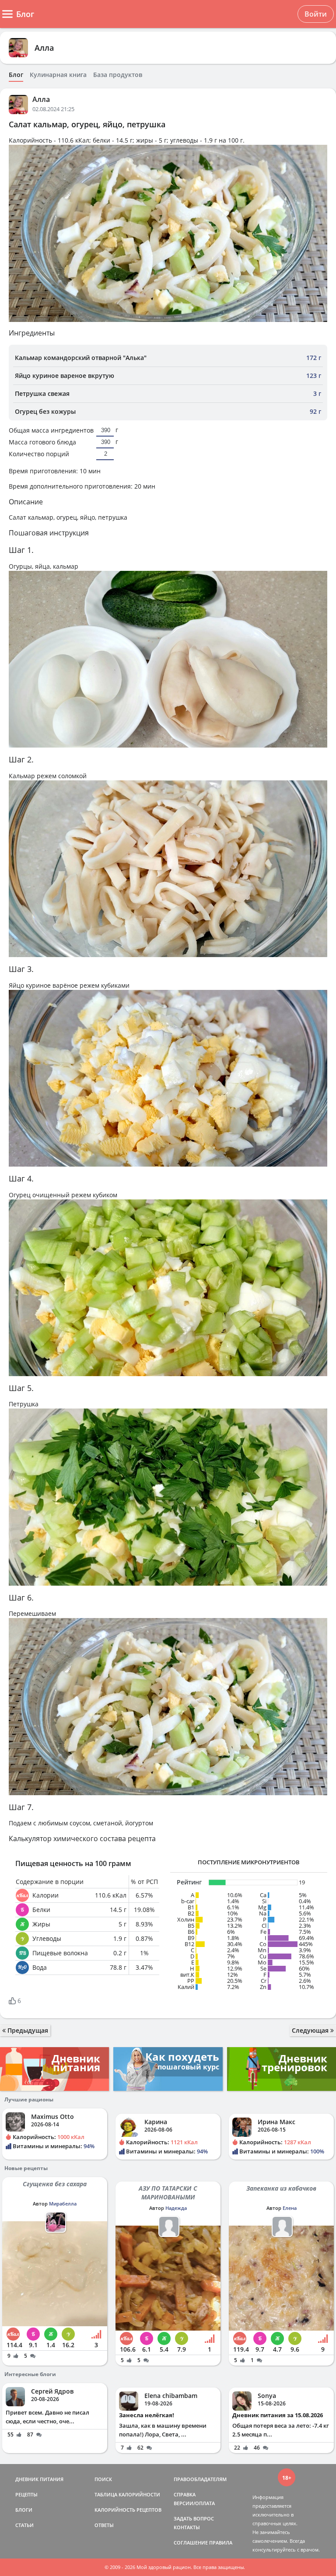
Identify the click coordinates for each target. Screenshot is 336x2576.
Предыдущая (27, 2030)
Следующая (311, 2030)
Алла (44, 48)
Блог (16, 75)
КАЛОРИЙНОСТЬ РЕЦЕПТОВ (128, 2510)
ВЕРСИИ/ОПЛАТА (194, 2503)
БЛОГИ (24, 2510)
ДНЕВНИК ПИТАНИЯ (39, 2479)
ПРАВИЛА (221, 2543)
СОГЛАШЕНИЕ (191, 2543)
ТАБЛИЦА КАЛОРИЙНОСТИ (127, 2494)
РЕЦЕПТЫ (26, 2494)
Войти (316, 14)
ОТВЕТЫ (104, 2525)
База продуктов (118, 75)
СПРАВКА (185, 2494)
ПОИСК (103, 2479)
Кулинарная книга (58, 75)
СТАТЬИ (24, 2525)
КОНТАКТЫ (187, 2527)
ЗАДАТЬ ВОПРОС (194, 2518)
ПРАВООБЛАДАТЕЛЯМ (200, 2479)
